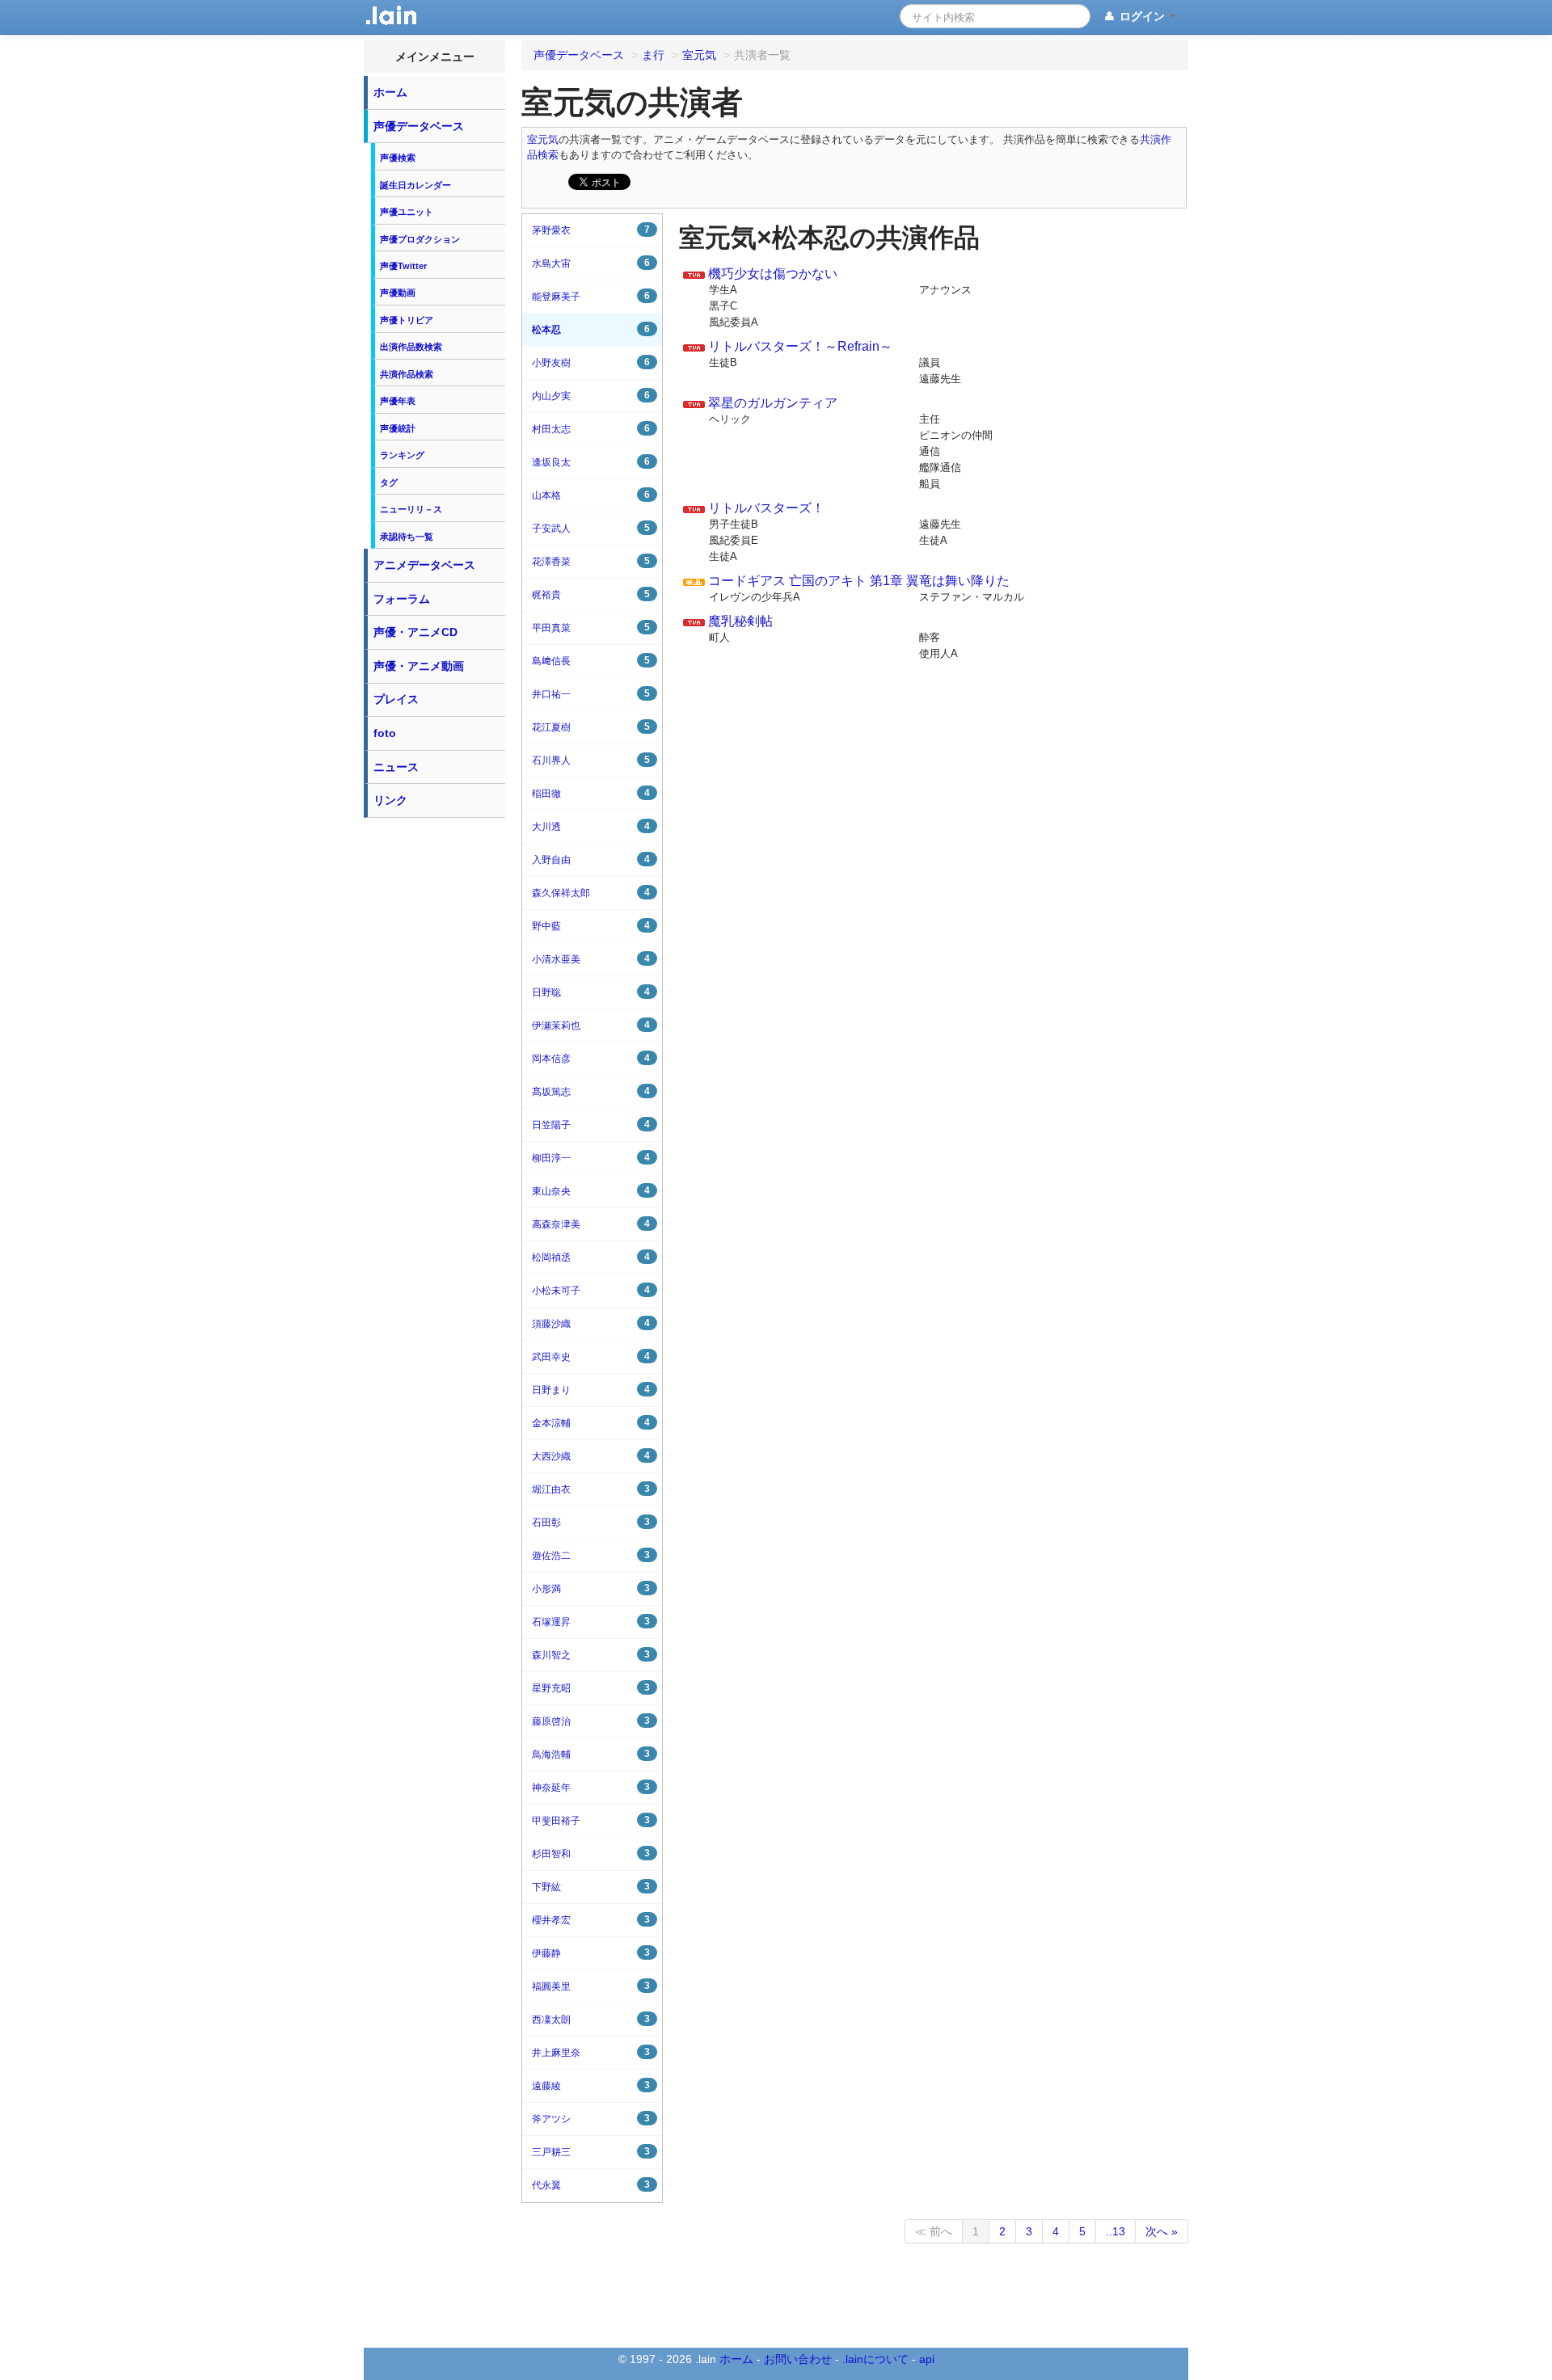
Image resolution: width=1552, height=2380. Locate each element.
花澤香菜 (591, 561)
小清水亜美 (591, 959)
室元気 (543, 140)
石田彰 (591, 1522)
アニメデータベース (424, 565)
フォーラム (402, 599)
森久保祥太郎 (591, 893)
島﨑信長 (591, 661)
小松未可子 (591, 1290)
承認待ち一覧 (407, 537)
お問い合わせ (798, 2359)
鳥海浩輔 (591, 1754)
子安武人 (591, 528)
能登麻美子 (591, 296)
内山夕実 (591, 396)
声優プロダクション (420, 239)
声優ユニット (407, 212)
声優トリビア (407, 320)
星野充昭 (591, 1688)
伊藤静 (591, 1953)
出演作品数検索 (411, 347)
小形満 (591, 1588)
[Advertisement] (435, 1068)
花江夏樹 (591, 727)
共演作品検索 (407, 374)
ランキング (402, 455)
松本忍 (591, 329)
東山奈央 (591, 1191)
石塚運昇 (591, 1622)
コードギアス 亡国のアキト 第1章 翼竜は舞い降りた (859, 581)
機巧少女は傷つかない (773, 274)
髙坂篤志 (591, 1091)
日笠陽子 (591, 1125)
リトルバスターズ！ (766, 508)
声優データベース (419, 126)
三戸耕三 (591, 2152)
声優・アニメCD (415, 632)
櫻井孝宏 (591, 1920)
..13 (1115, 2231)
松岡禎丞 (591, 1257)
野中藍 (591, 926)
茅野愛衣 (591, 230)
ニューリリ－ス (411, 509)
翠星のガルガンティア (773, 403)
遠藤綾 (591, 2085)
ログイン (1142, 16)
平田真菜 (591, 628)
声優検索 (398, 158)
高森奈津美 (591, 1224)
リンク (390, 800)
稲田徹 (591, 793)
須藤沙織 (591, 1323)
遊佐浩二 (591, 1555)
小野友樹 (591, 362)
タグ (389, 482)
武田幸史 (591, 1356)
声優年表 (398, 401)
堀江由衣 (591, 1489)
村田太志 (591, 429)
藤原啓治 (591, 1721)
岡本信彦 (591, 1058)
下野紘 (591, 1887)
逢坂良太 (591, 462)
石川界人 (591, 760)
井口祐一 (591, 694)
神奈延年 (591, 1787)
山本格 (591, 495)
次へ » (1162, 2231)
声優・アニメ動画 (419, 666)
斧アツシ (591, 2119)
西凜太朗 (591, 2019)
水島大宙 (591, 263)
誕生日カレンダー (415, 185)
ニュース (396, 767)
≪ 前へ (934, 2231)
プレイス (396, 699)
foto (385, 733)
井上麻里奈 (591, 2052)
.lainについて (875, 2359)
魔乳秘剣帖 (740, 621)
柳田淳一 (591, 1158)
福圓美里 (591, 1986)
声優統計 (398, 428)
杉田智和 (591, 1853)
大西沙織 (591, 1456)
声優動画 (398, 293)
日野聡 (591, 992)
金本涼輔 (591, 1423)
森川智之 (591, 1655)
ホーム (390, 92)
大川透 (591, 826)
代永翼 (591, 2185)
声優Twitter (403, 266)
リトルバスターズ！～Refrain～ (800, 346)
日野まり (591, 1390)
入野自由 (591, 859)
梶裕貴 (591, 594)
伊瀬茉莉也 (591, 1025)
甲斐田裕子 (591, 1820)
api (927, 2359)
